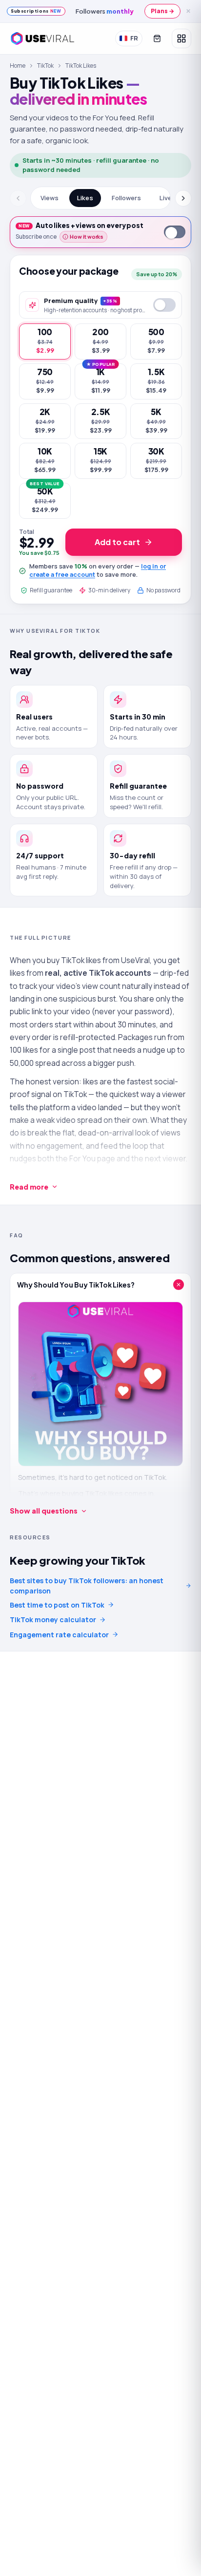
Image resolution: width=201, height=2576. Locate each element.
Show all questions (44, 1511)
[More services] (184, 198)
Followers (126, 198)
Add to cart (117, 542)
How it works (87, 237)
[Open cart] (157, 38)
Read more (29, 1187)
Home (18, 66)
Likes (85, 198)
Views (50, 198)
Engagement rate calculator (59, 1635)
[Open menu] (181, 38)
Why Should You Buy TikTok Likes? (76, 1285)
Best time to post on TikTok (57, 1605)
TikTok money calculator (53, 1619)
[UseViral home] (42, 38)
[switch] (175, 232)
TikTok (45, 66)
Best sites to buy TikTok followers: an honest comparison (87, 1586)
